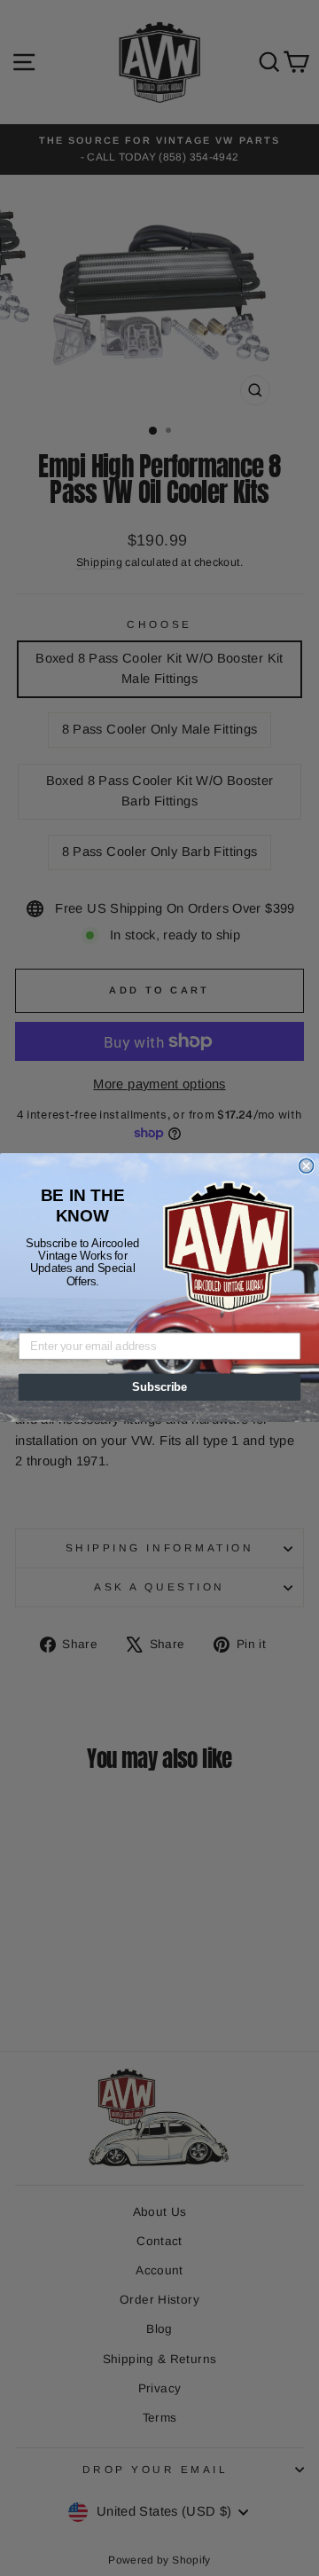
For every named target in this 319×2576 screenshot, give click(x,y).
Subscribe (159, 1387)
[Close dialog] (307, 1166)
